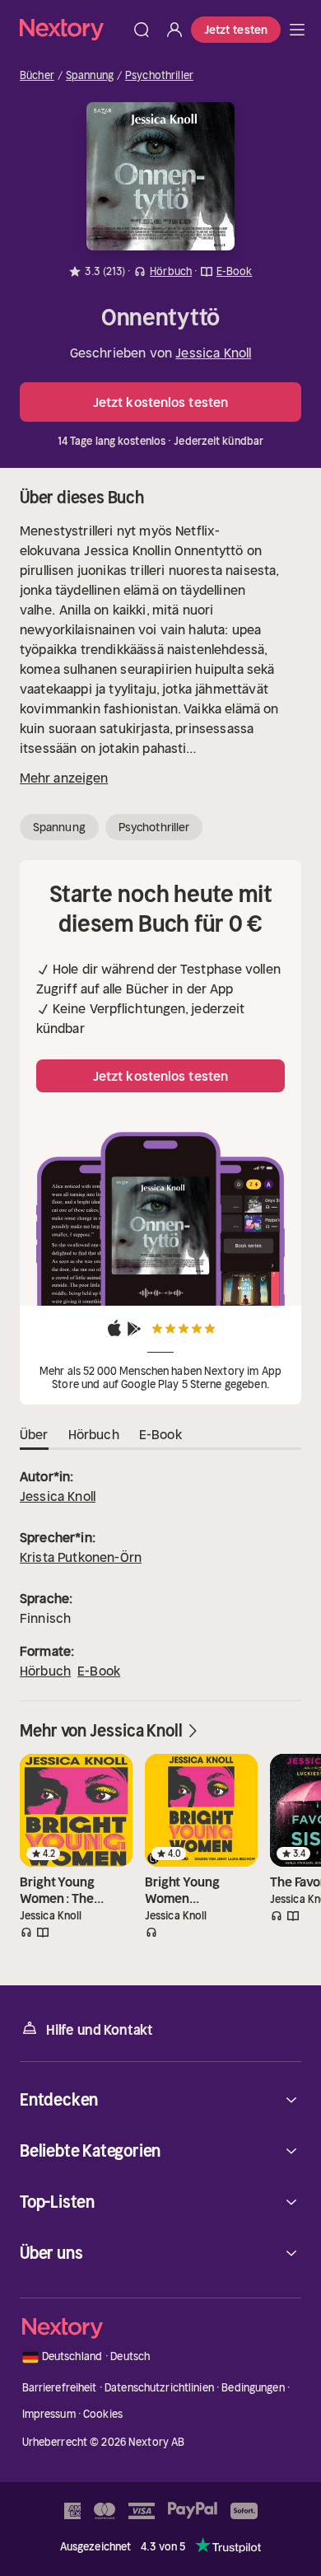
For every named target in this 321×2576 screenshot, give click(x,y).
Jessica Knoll (213, 353)
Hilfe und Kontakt (100, 2030)
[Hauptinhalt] (297, 30)
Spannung (90, 76)
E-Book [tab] (160, 1434)
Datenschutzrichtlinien (159, 2388)
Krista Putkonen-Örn (81, 1557)
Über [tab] (34, 1434)
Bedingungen (253, 2388)
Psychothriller (159, 76)
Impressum (49, 2414)
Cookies (103, 2414)
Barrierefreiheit (60, 2388)
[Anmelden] (174, 30)
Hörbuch (45, 1671)
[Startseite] (72, 29)
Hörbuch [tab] (94, 1434)
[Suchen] (142, 30)
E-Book (99, 1671)
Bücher (37, 76)
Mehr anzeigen (64, 778)
